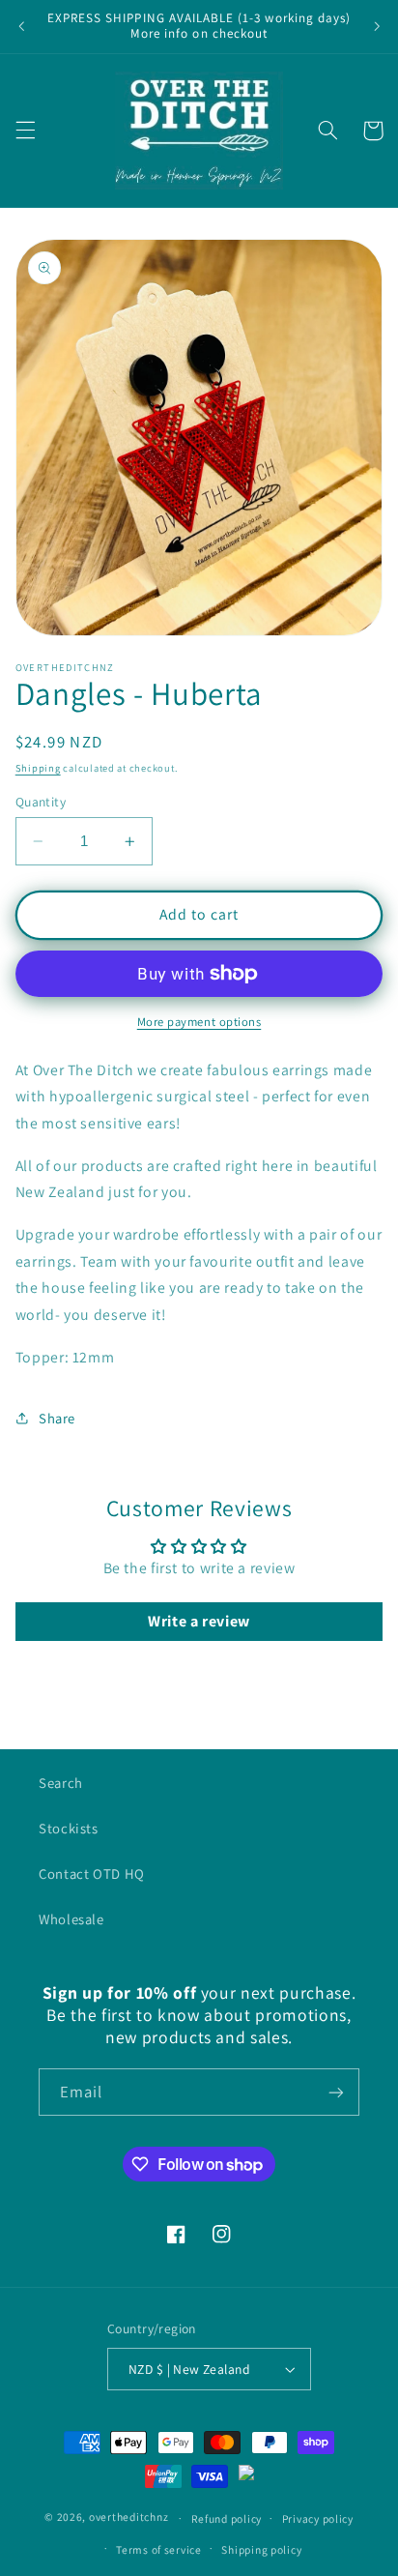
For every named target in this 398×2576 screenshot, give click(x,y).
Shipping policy (261, 2549)
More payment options (199, 1022)
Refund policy (227, 2518)
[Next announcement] (377, 26)
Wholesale (71, 1919)
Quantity (41, 802)
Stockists (69, 1828)
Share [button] (57, 1418)
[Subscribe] (336, 2092)
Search (61, 1783)
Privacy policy (318, 2518)
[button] (25, 131)
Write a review (199, 1621)
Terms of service (159, 2549)
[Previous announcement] (21, 26)
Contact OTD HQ (92, 1873)
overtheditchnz (128, 2517)
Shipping (38, 768)
